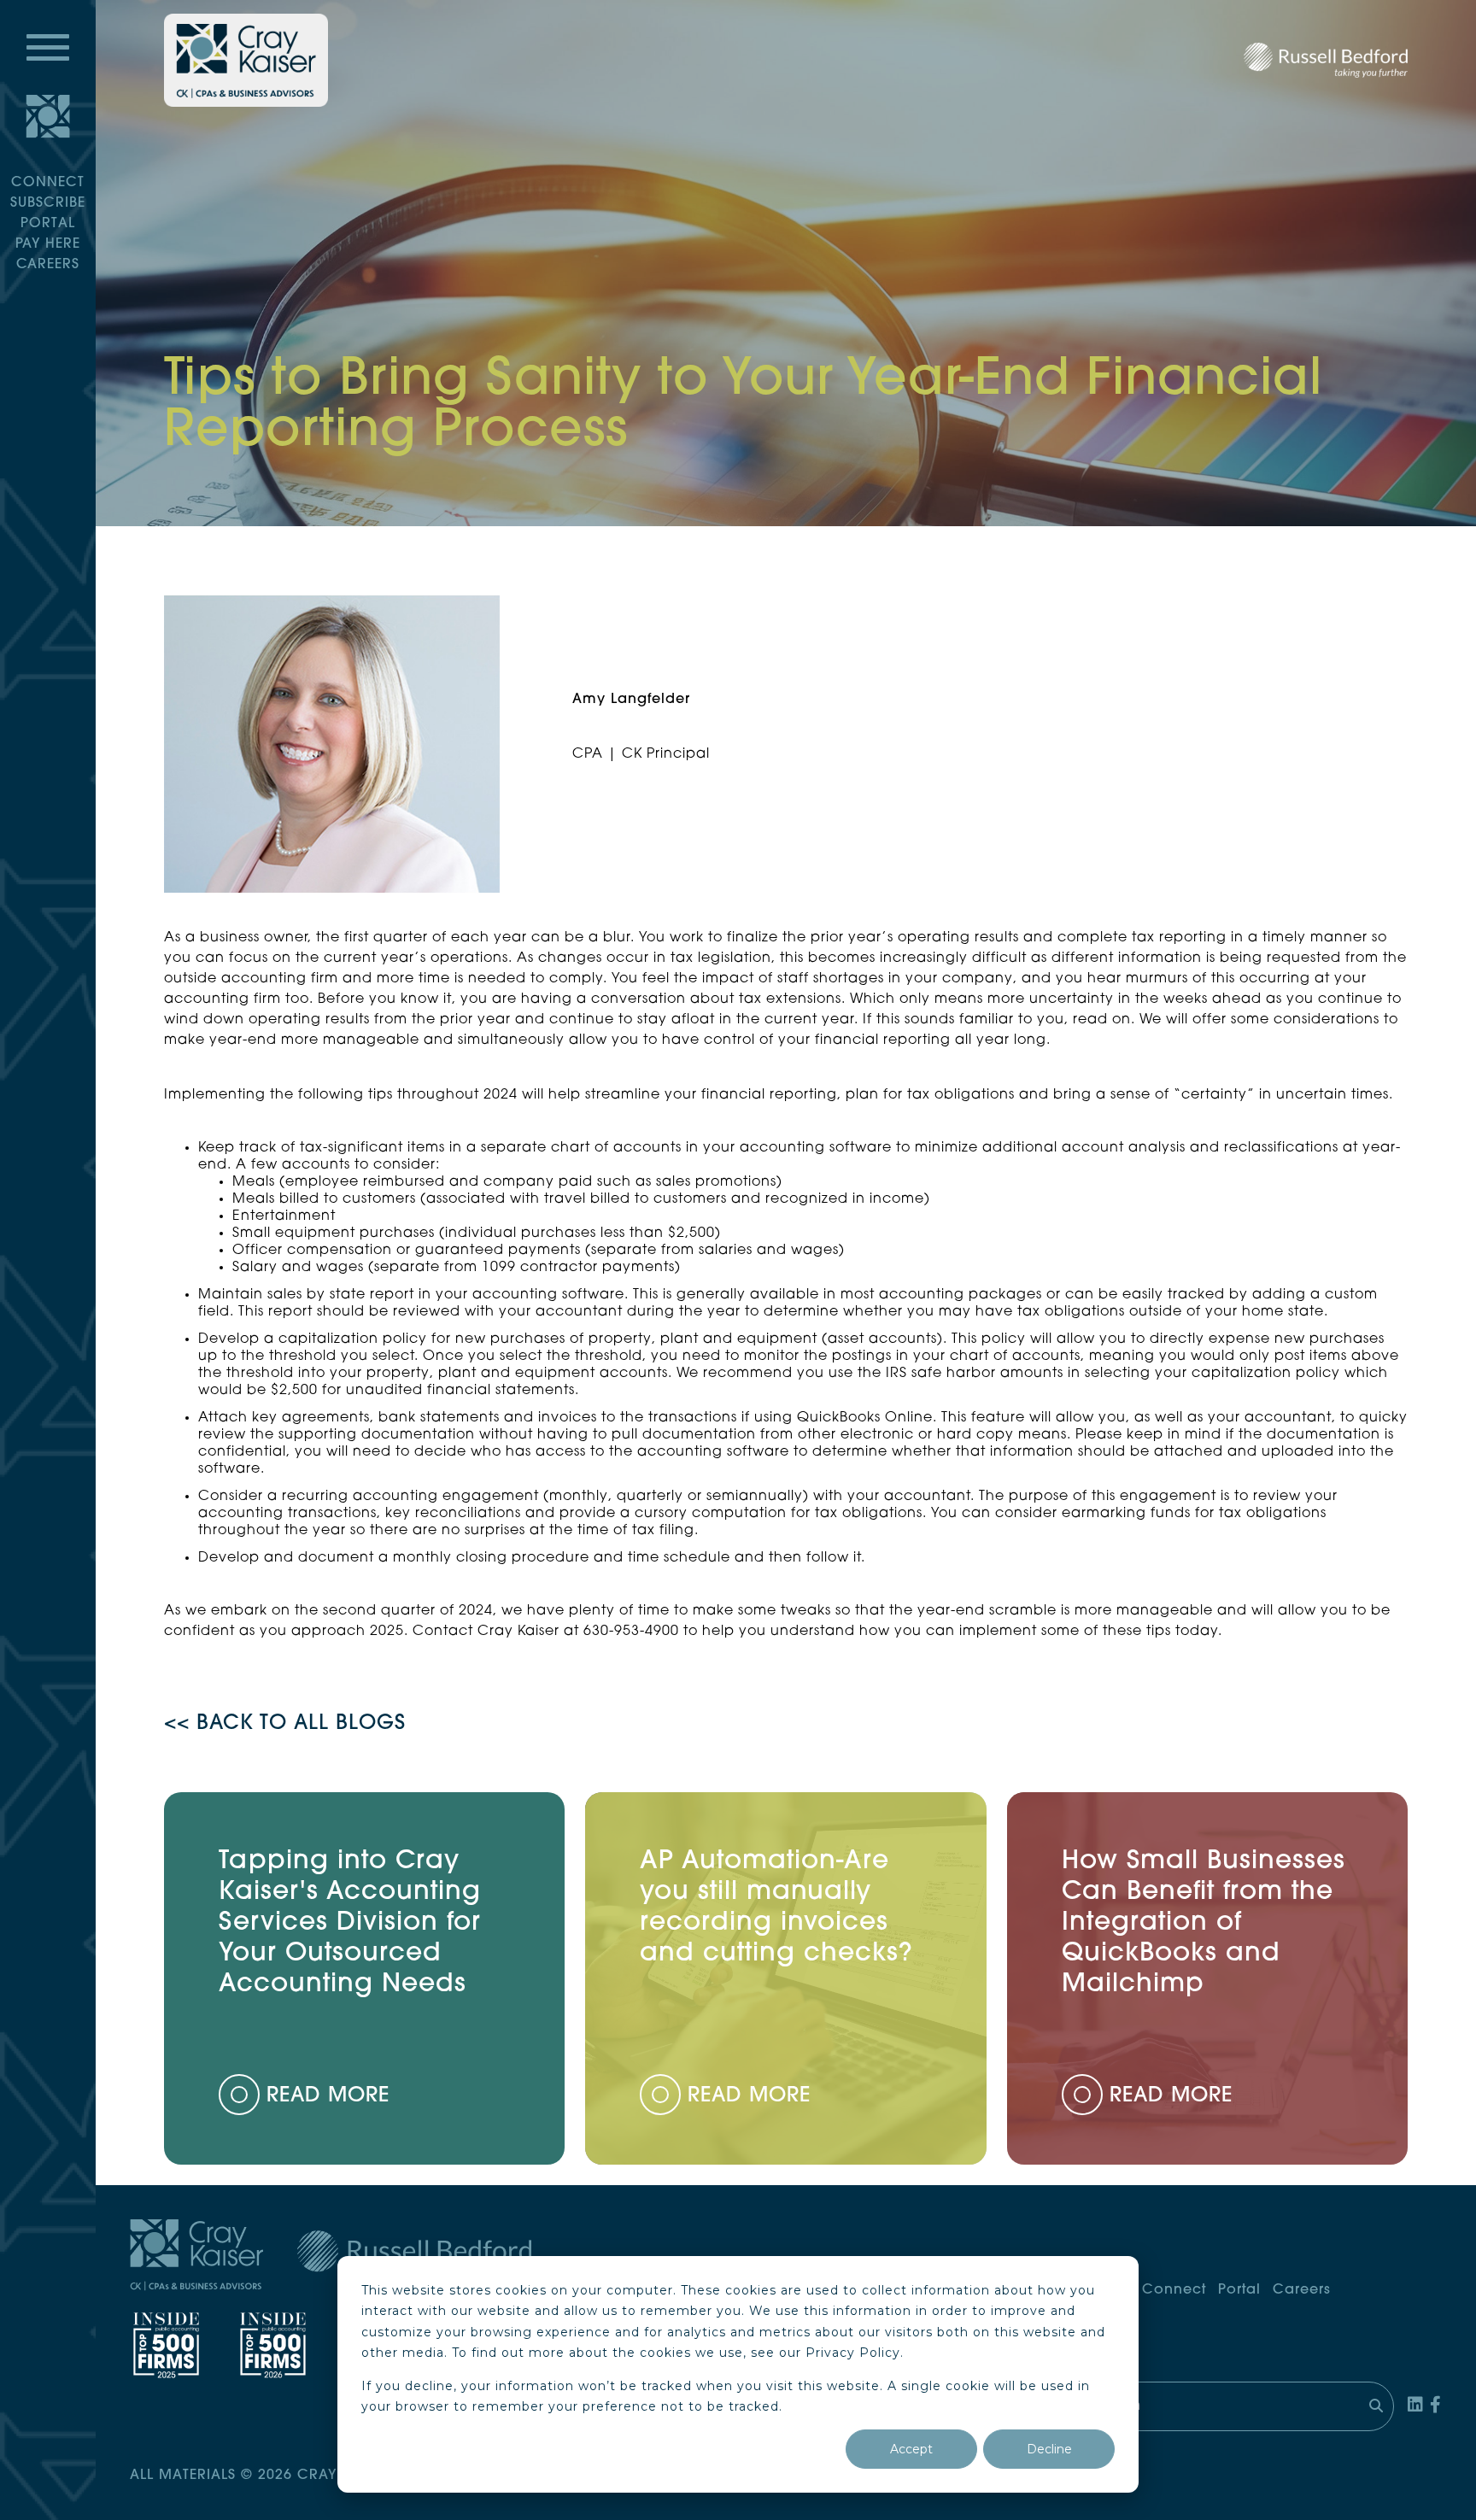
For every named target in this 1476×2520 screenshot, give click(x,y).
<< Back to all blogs (285, 1724)
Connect (48, 183)
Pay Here (48, 244)
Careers (48, 265)
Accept (911, 2449)
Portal (48, 224)
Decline (1049, 2449)
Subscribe (48, 203)
